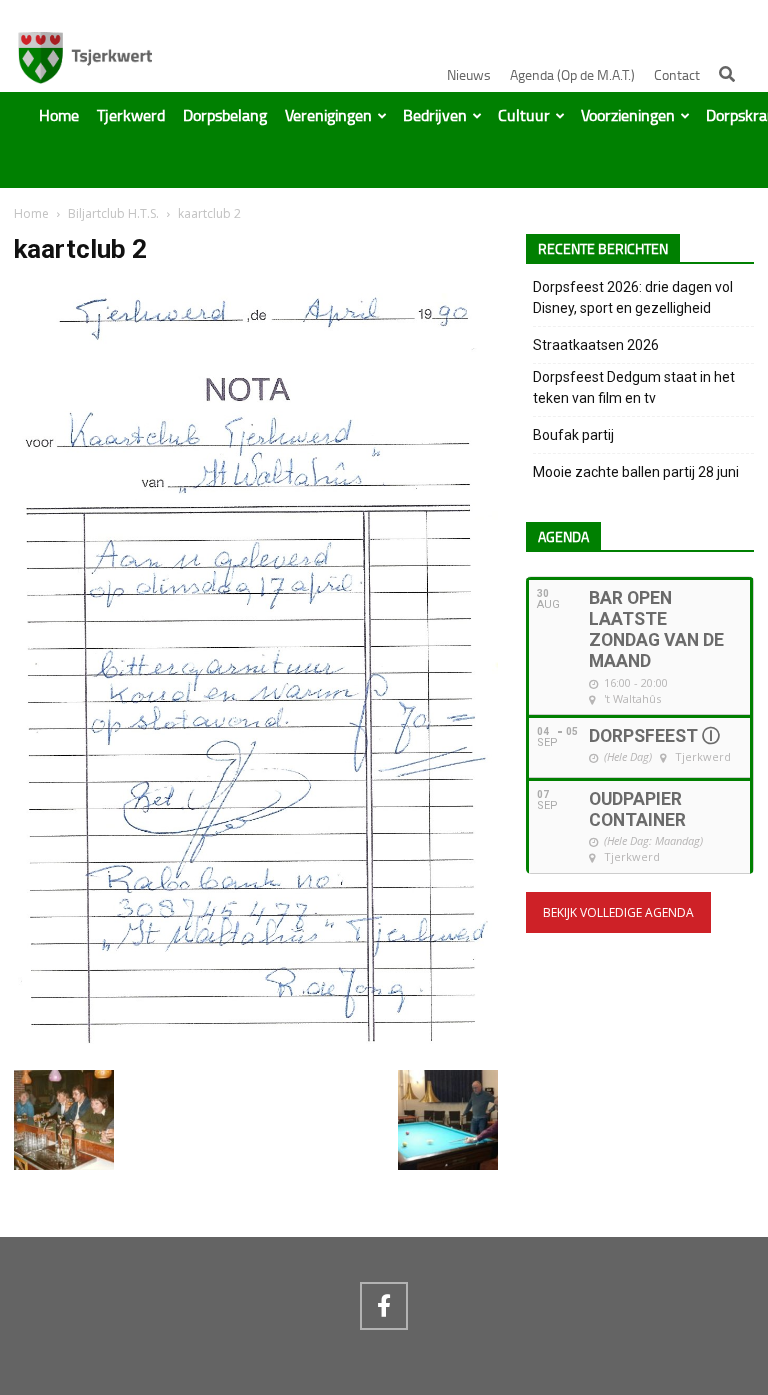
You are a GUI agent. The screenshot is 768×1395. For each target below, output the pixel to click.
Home (59, 116)
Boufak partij (573, 435)
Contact (677, 75)
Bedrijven (435, 116)
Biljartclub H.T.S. (113, 213)
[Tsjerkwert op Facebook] (384, 1306)
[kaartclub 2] (256, 1049)
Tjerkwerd (131, 116)
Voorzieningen (628, 116)
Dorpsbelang (225, 116)
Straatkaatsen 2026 (596, 345)
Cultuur (524, 116)
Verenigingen (328, 116)
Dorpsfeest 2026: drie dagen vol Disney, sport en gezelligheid (633, 297)
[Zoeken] (727, 74)
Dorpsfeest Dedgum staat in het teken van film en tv (634, 387)
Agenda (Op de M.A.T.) (572, 75)
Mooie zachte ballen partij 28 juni (636, 472)
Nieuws (469, 75)
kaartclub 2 (80, 249)
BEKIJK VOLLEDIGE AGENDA (618, 912)
